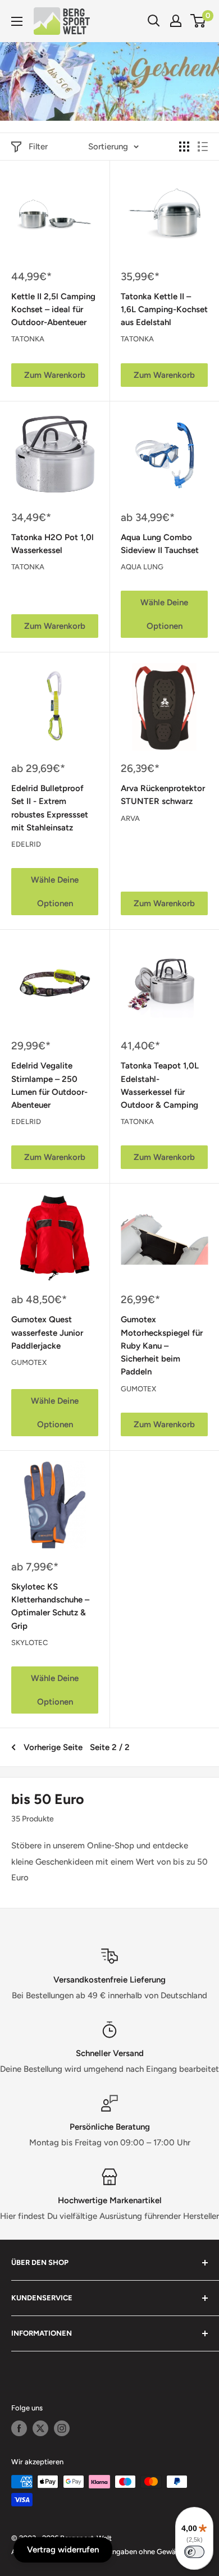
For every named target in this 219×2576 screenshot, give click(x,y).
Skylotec (29, 1643)
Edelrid (26, 844)
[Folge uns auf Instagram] (62, 2428)
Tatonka (28, 339)
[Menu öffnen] (17, 21)
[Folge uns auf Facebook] (19, 2428)
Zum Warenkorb (55, 375)
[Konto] (176, 21)
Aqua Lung (142, 567)
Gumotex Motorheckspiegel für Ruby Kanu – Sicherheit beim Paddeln (162, 1346)
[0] (199, 21)
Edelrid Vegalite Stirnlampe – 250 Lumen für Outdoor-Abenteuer (49, 1085)
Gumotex (29, 1362)
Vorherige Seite (53, 1747)
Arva (130, 818)
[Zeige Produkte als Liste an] (203, 147)
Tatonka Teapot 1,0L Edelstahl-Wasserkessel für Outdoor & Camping (160, 1085)
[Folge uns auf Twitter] (40, 2428)
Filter (38, 147)
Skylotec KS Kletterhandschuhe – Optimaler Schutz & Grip (50, 1606)
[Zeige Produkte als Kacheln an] (184, 147)
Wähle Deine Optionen (164, 614)
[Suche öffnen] (154, 21)
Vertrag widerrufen (63, 2550)
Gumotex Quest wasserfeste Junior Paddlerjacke (47, 1333)
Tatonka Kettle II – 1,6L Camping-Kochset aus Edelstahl (164, 310)
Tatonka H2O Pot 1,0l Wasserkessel (53, 544)
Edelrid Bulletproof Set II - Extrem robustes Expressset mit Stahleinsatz (50, 808)
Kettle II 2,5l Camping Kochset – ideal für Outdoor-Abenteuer (53, 310)
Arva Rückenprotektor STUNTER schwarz (163, 795)
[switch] (194, 2552)
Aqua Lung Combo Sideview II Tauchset (160, 544)
